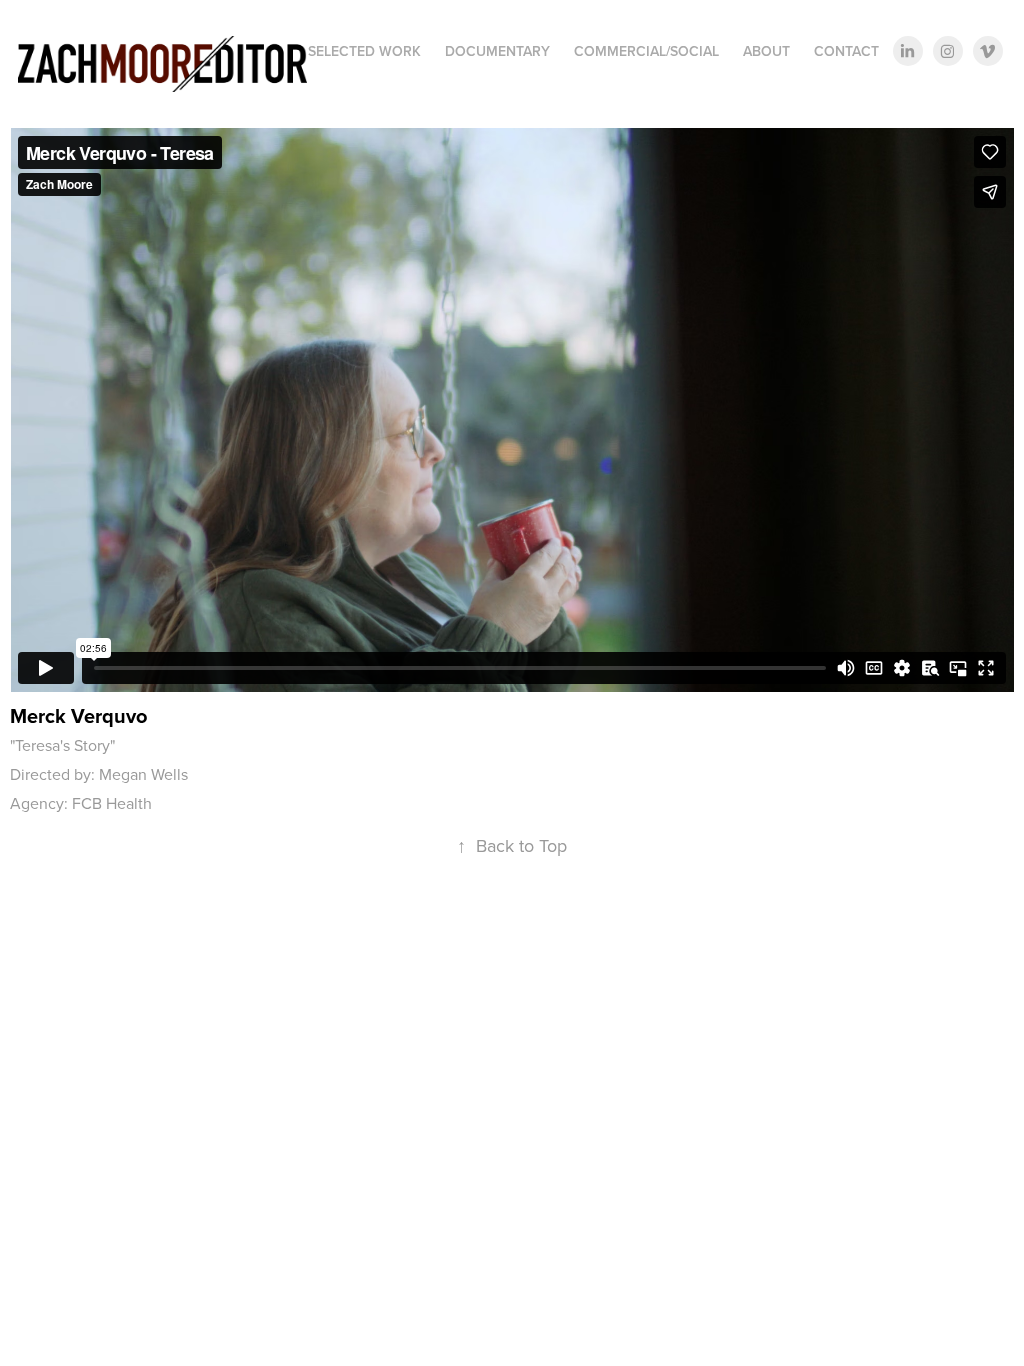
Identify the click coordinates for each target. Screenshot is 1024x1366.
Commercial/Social (646, 51)
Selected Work (364, 51)
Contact (846, 51)
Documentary (497, 51)
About (766, 51)
